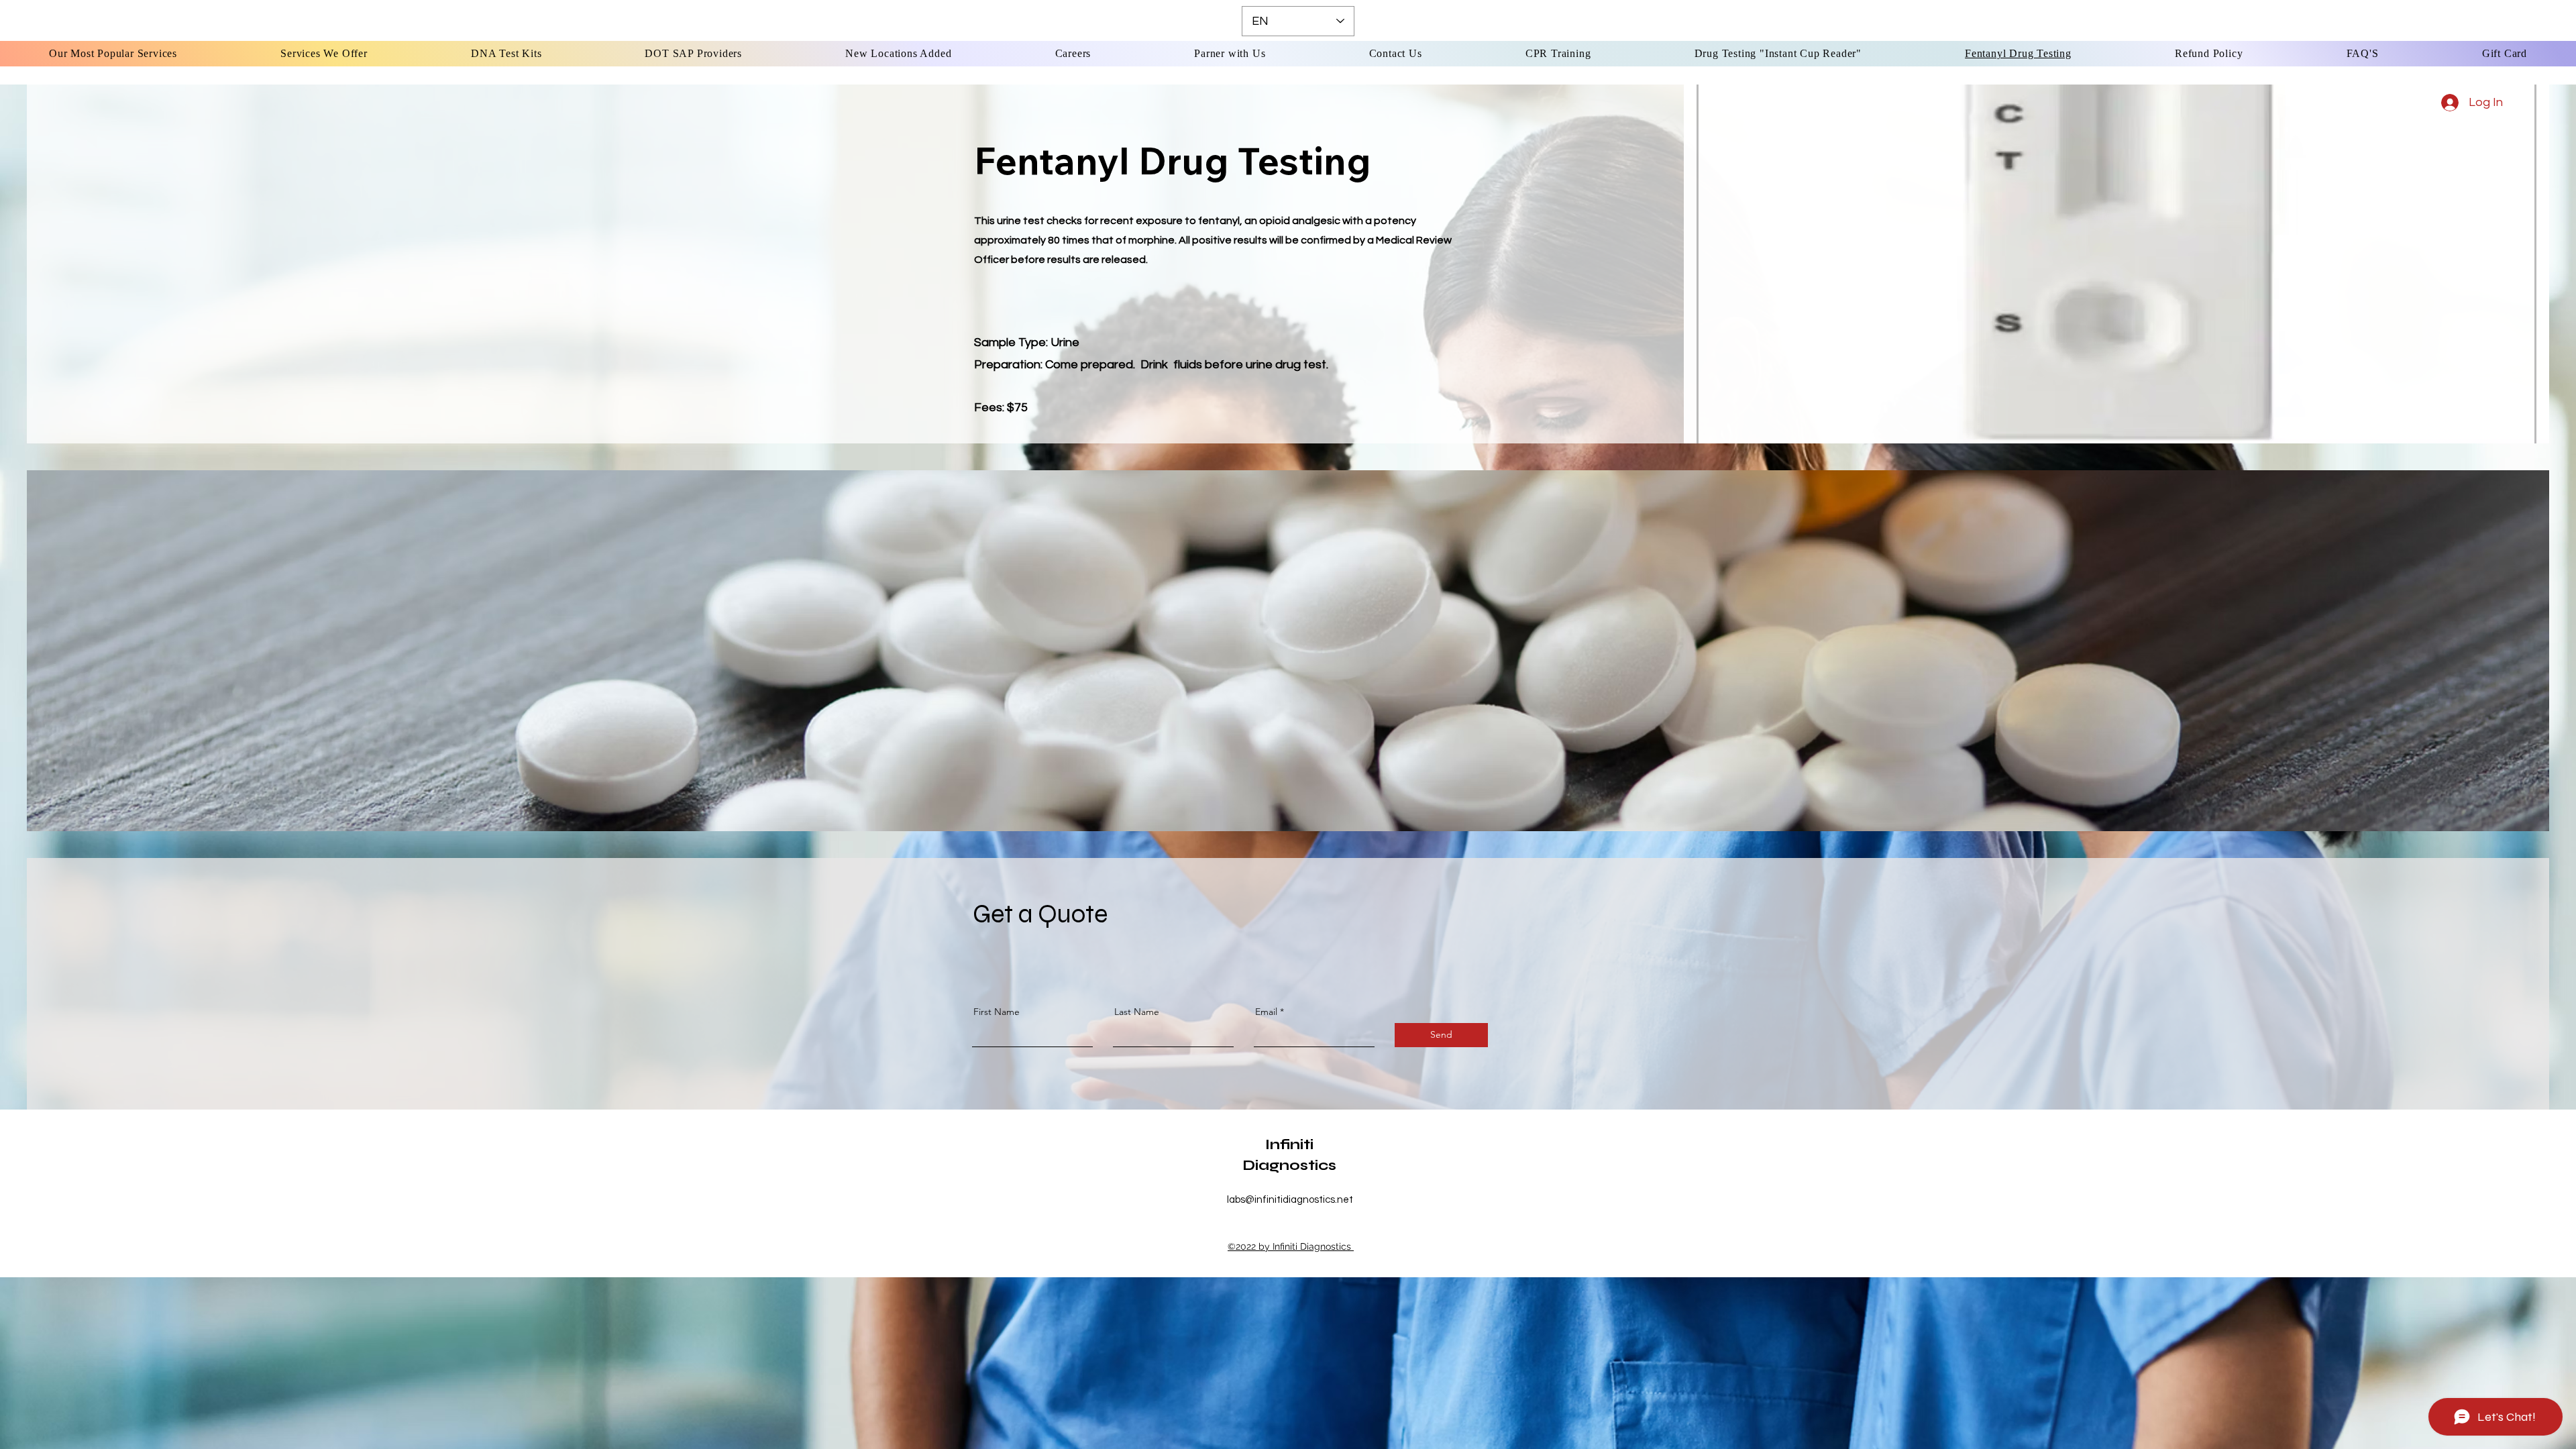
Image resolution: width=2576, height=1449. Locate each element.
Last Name (1137, 1012)
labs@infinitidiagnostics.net (1290, 1200)
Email (1266, 1012)
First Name (997, 1012)
